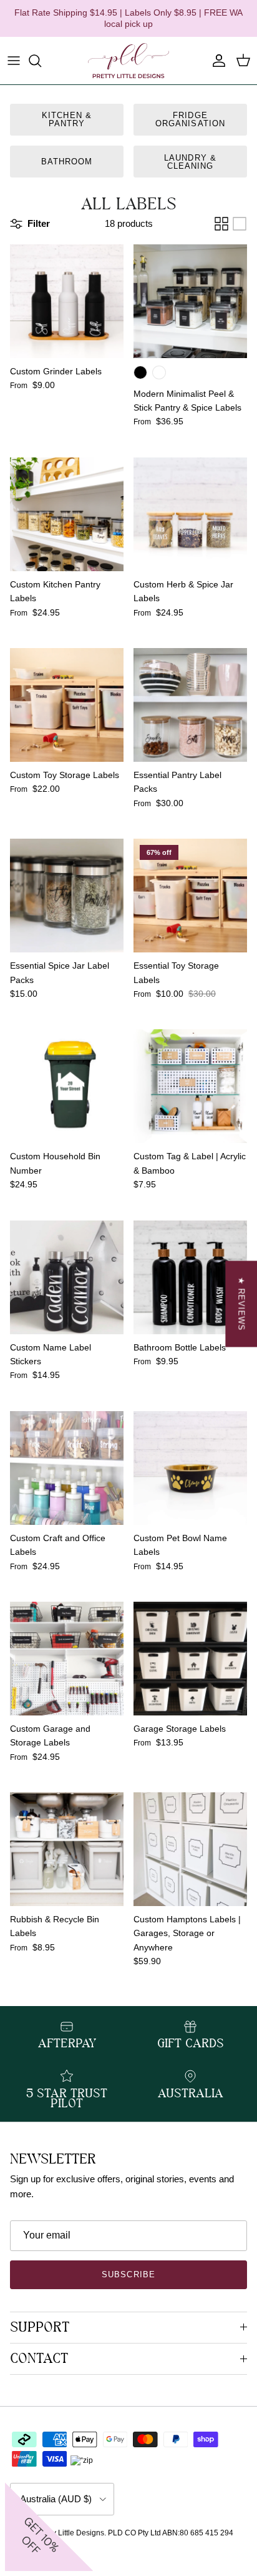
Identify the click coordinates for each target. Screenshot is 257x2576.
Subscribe (128, 2274)
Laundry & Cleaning (190, 162)
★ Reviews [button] (241, 1304)
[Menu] (14, 61)
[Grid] (221, 224)
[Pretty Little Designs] (128, 61)
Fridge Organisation (190, 119)
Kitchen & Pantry (66, 119)
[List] (240, 224)
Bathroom (67, 162)
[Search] (41, 61)
